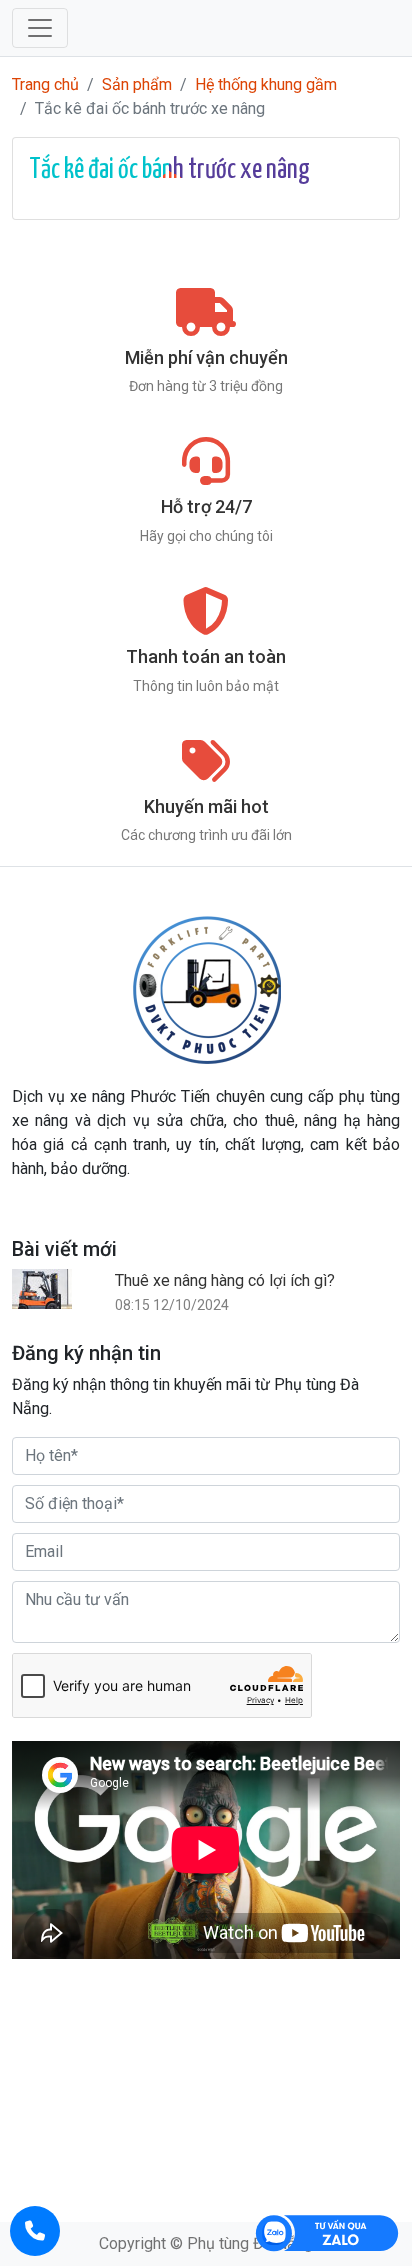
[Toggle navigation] (40, 28)
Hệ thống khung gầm (266, 84)
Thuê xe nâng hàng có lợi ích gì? (225, 1280)
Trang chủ (45, 84)
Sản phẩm (137, 84)
